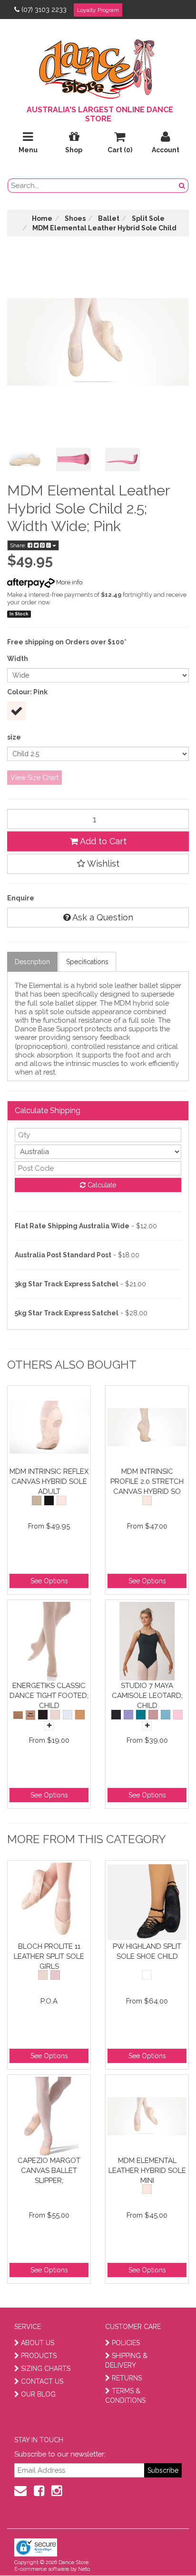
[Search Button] (182, 186)
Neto (84, 2569)
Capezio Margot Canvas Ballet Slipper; (49, 2170)
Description (32, 962)
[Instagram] (57, 2491)
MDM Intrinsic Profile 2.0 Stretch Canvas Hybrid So (147, 1481)
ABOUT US (38, 2343)
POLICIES (126, 2343)
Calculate (101, 1185)
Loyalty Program (98, 10)
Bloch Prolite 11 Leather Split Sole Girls (49, 1956)
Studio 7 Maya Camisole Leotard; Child (147, 1695)
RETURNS (127, 2378)
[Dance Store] (98, 67)
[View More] (49, 1726)
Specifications (87, 962)
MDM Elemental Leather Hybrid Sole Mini (147, 2170)
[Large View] (24, 459)
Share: (19, 545)
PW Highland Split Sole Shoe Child (147, 1951)
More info (69, 582)
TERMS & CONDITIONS (125, 2396)
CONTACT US (42, 2381)
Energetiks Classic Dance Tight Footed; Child (49, 1695)
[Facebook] (39, 2491)
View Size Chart (34, 778)
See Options (49, 1581)
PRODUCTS (39, 2356)
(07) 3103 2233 (44, 10)
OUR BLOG (38, 2394)
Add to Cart (102, 841)
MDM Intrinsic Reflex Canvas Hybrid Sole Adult (49, 1481)
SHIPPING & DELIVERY (126, 2360)
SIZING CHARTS (46, 2369)
